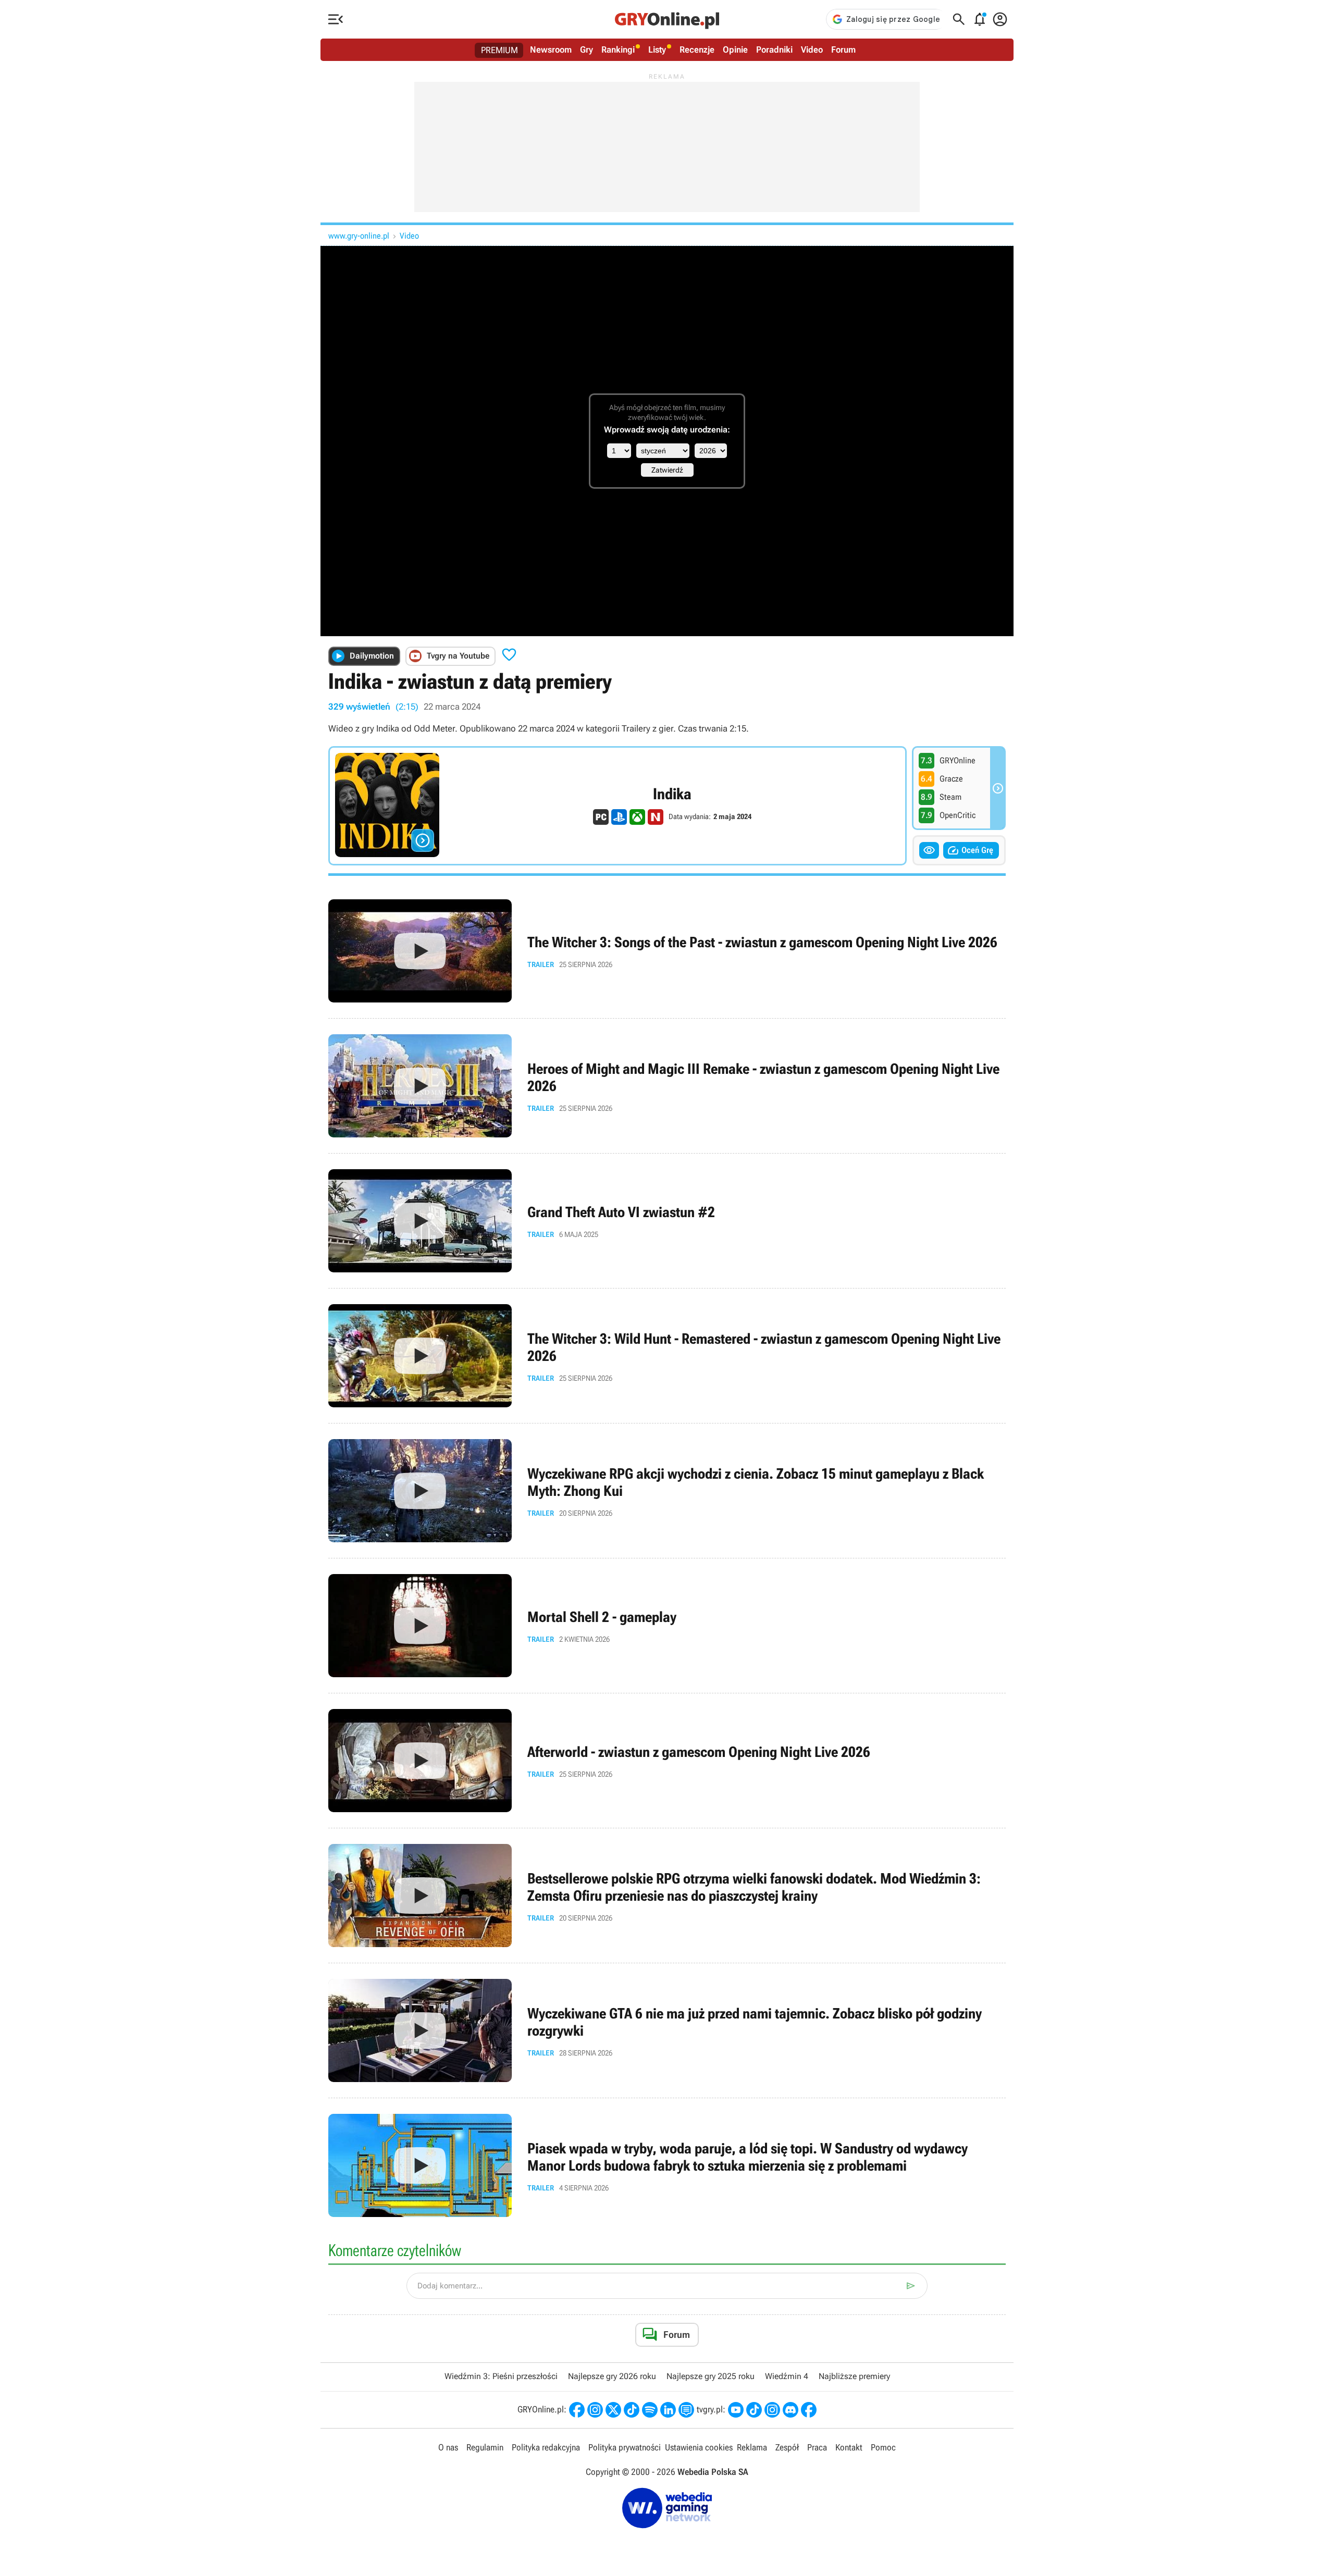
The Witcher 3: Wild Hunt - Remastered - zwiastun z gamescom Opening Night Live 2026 (667, 1356)
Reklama (752, 2447)
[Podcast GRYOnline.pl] (650, 2410)
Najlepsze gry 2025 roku (711, 2376)
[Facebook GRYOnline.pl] (577, 2410)
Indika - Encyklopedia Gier (617, 806)
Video (812, 49)
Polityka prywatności (625, 2447)
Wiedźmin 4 (787, 2376)
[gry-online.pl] (667, 19)
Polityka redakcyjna (546, 2447)
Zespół (787, 2447)
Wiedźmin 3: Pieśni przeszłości (501, 2376)
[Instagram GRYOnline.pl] (595, 2410)
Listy (657, 49)
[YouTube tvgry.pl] (736, 2410)
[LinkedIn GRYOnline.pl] (668, 2410)
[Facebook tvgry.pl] (809, 2410)
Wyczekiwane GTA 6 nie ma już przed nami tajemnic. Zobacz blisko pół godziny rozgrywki (667, 2030)
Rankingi (618, 49)
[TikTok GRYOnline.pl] (632, 2410)
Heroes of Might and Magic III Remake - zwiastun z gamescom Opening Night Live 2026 (667, 1086)
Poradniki (774, 49)
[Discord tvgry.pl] (790, 2410)
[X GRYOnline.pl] (613, 2410)
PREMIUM (499, 50)
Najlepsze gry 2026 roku (612, 2376)
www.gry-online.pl (359, 236)
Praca (817, 2447)
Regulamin (485, 2447)
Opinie (735, 49)
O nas (448, 2447)
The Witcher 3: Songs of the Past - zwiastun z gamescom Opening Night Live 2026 (667, 951)
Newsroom (551, 49)
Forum (843, 49)
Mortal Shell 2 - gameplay (667, 1626)
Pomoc (883, 2447)
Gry (586, 49)
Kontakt (849, 2447)
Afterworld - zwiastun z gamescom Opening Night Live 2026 (667, 1761)
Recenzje (697, 49)
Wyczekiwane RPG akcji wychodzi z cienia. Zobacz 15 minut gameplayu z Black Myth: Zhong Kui (667, 1491)
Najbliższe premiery (854, 2376)
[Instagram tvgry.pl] (772, 2410)
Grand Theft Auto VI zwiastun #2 (667, 1221)
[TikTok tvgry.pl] (754, 2410)
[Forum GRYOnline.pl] (686, 2410)
